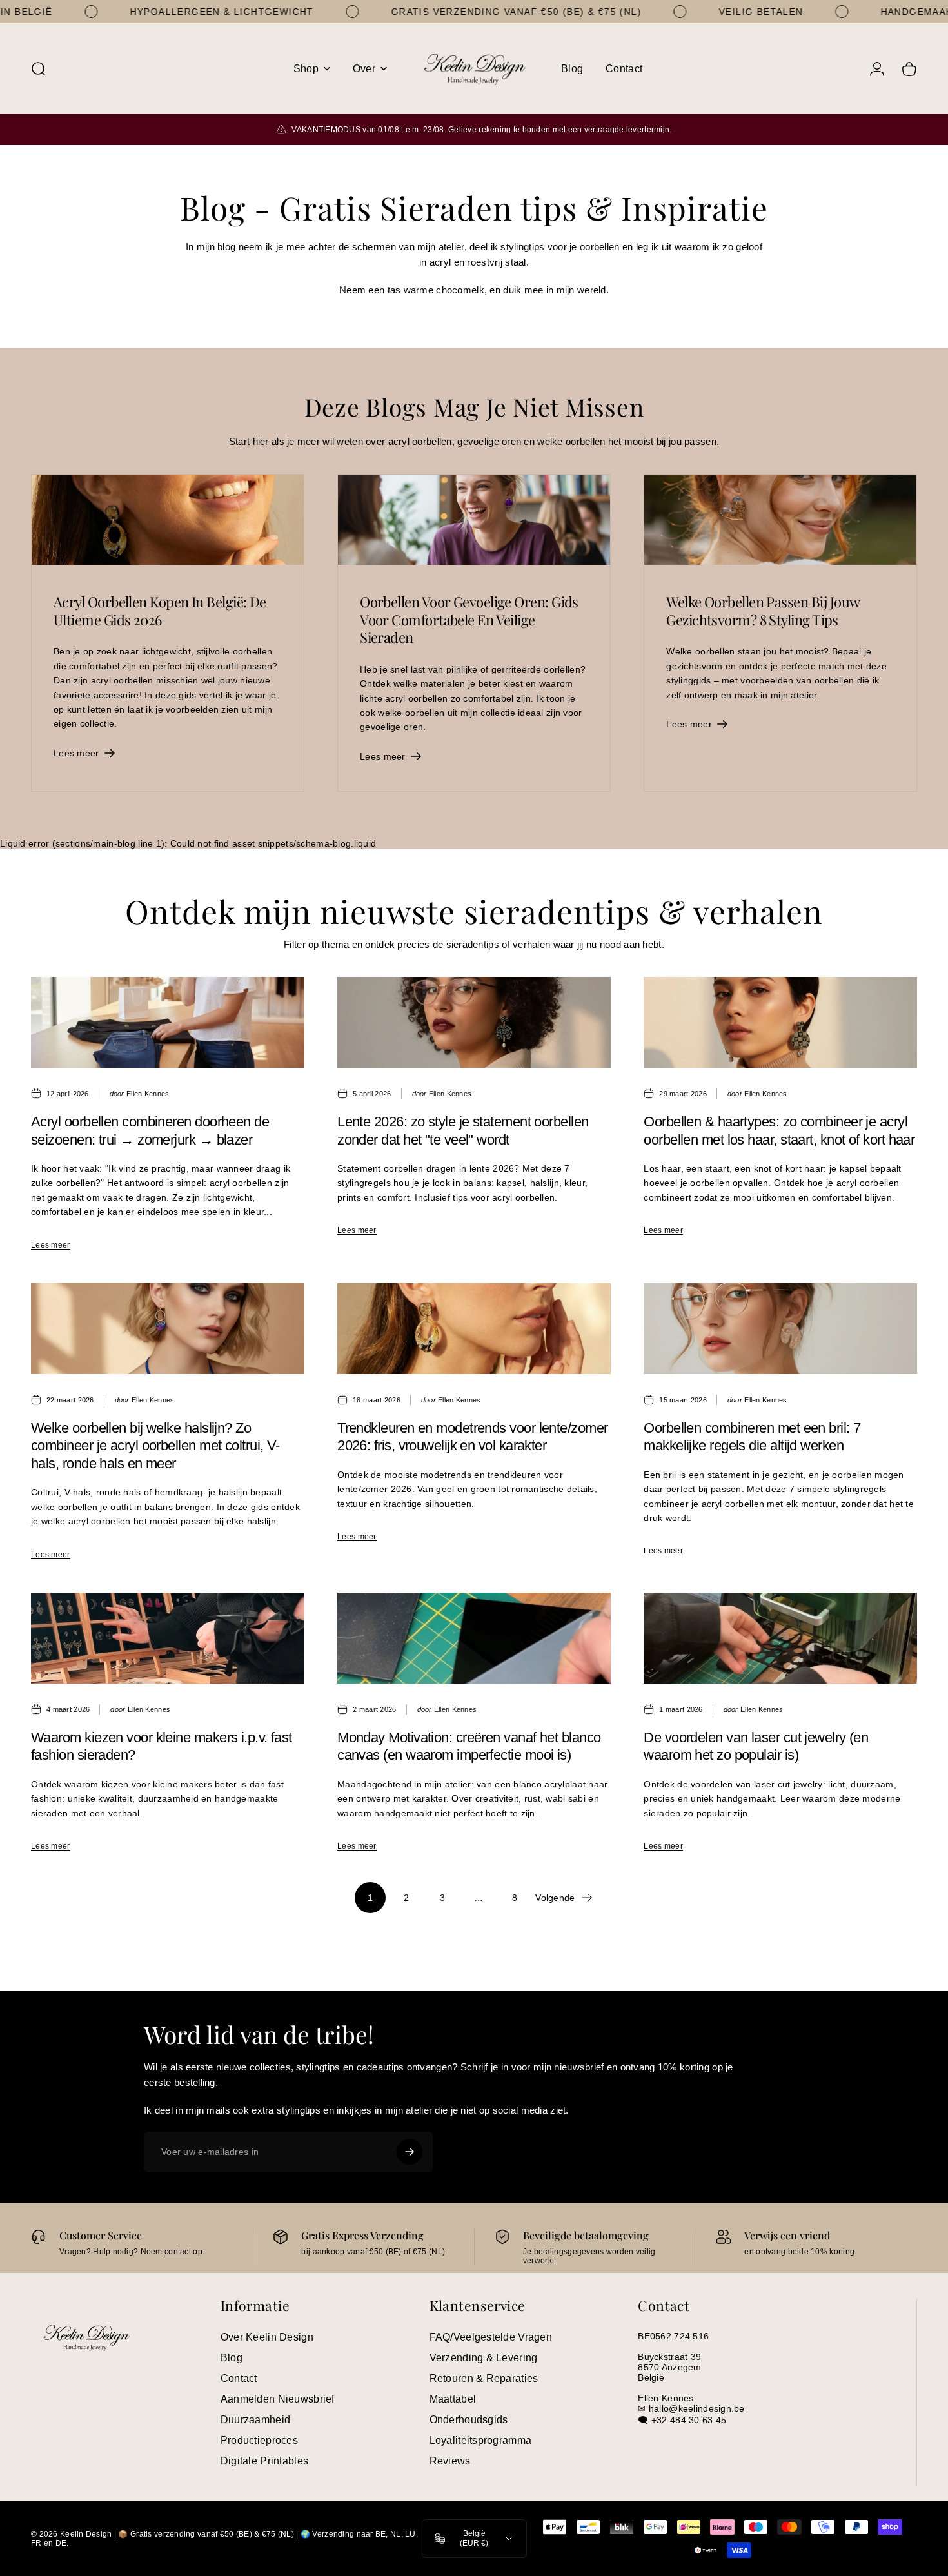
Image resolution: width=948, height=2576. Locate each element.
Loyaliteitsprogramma (481, 2440)
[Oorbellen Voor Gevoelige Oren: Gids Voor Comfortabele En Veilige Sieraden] (474, 520)
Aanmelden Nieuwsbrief (278, 2399)
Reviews (450, 2461)
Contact (239, 2378)
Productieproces (259, 2440)
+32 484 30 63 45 (689, 2420)
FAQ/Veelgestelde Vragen (491, 2337)
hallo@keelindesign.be (697, 2408)
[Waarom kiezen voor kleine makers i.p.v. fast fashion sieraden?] (168, 1638)
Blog (232, 2358)
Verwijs (761, 2235)
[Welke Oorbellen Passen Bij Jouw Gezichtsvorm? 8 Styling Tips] (780, 520)
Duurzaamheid (255, 2420)
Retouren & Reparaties (484, 2378)
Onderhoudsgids (469, 2420)
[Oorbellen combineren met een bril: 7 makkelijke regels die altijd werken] (780, 1329)
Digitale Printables (264, 2461)
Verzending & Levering (484, 2358)
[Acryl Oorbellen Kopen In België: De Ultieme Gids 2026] (168, 520)
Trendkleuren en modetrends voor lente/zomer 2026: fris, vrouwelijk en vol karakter (472, 1437)
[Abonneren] (410, 2152)
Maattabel (453, 2399)
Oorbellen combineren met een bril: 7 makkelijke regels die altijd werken (752, 1437)
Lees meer (51, 1245)
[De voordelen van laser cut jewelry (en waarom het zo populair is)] (780, 1638)
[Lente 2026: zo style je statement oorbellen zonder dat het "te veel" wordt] (474, 1022)
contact (178, 2252)
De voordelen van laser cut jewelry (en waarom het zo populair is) (756, 1746)
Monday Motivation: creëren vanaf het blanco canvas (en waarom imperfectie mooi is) (469, 1746)
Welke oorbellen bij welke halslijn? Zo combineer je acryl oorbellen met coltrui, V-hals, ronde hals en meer (155, 1446)
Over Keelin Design (267, 2337)
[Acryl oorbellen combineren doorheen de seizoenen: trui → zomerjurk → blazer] (168, 1022)
